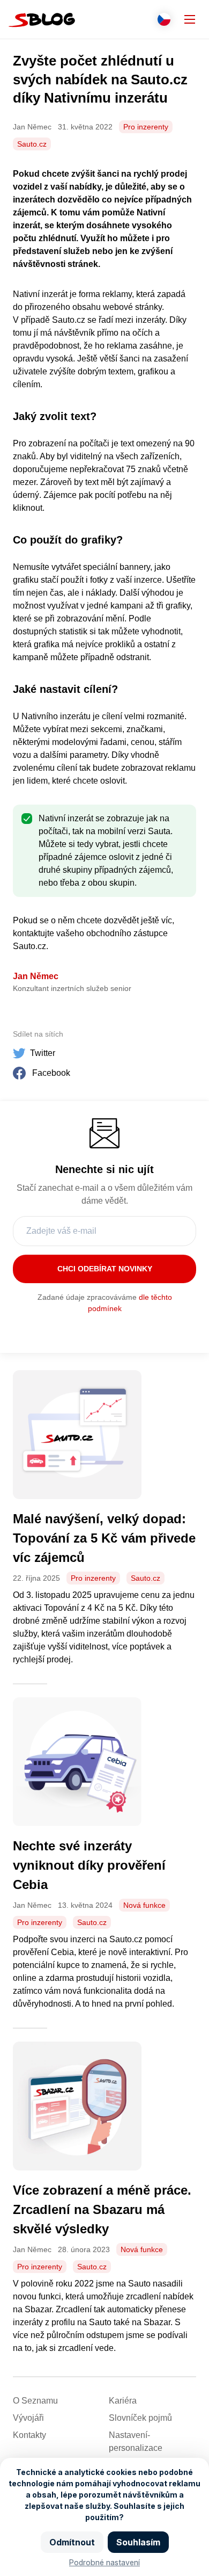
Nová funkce (144, 1905)
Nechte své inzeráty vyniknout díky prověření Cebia (89, 1865)
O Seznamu (35, 2401)
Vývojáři (28, 2418)
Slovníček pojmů (140, 2418)
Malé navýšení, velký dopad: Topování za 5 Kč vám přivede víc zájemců (104, 1538)
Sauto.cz (32, 144)
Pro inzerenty (146, 127)
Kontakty (29, 2435)
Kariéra (123, 2401)
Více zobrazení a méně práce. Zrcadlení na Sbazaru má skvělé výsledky (102, 2209)
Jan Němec (36, 976)
